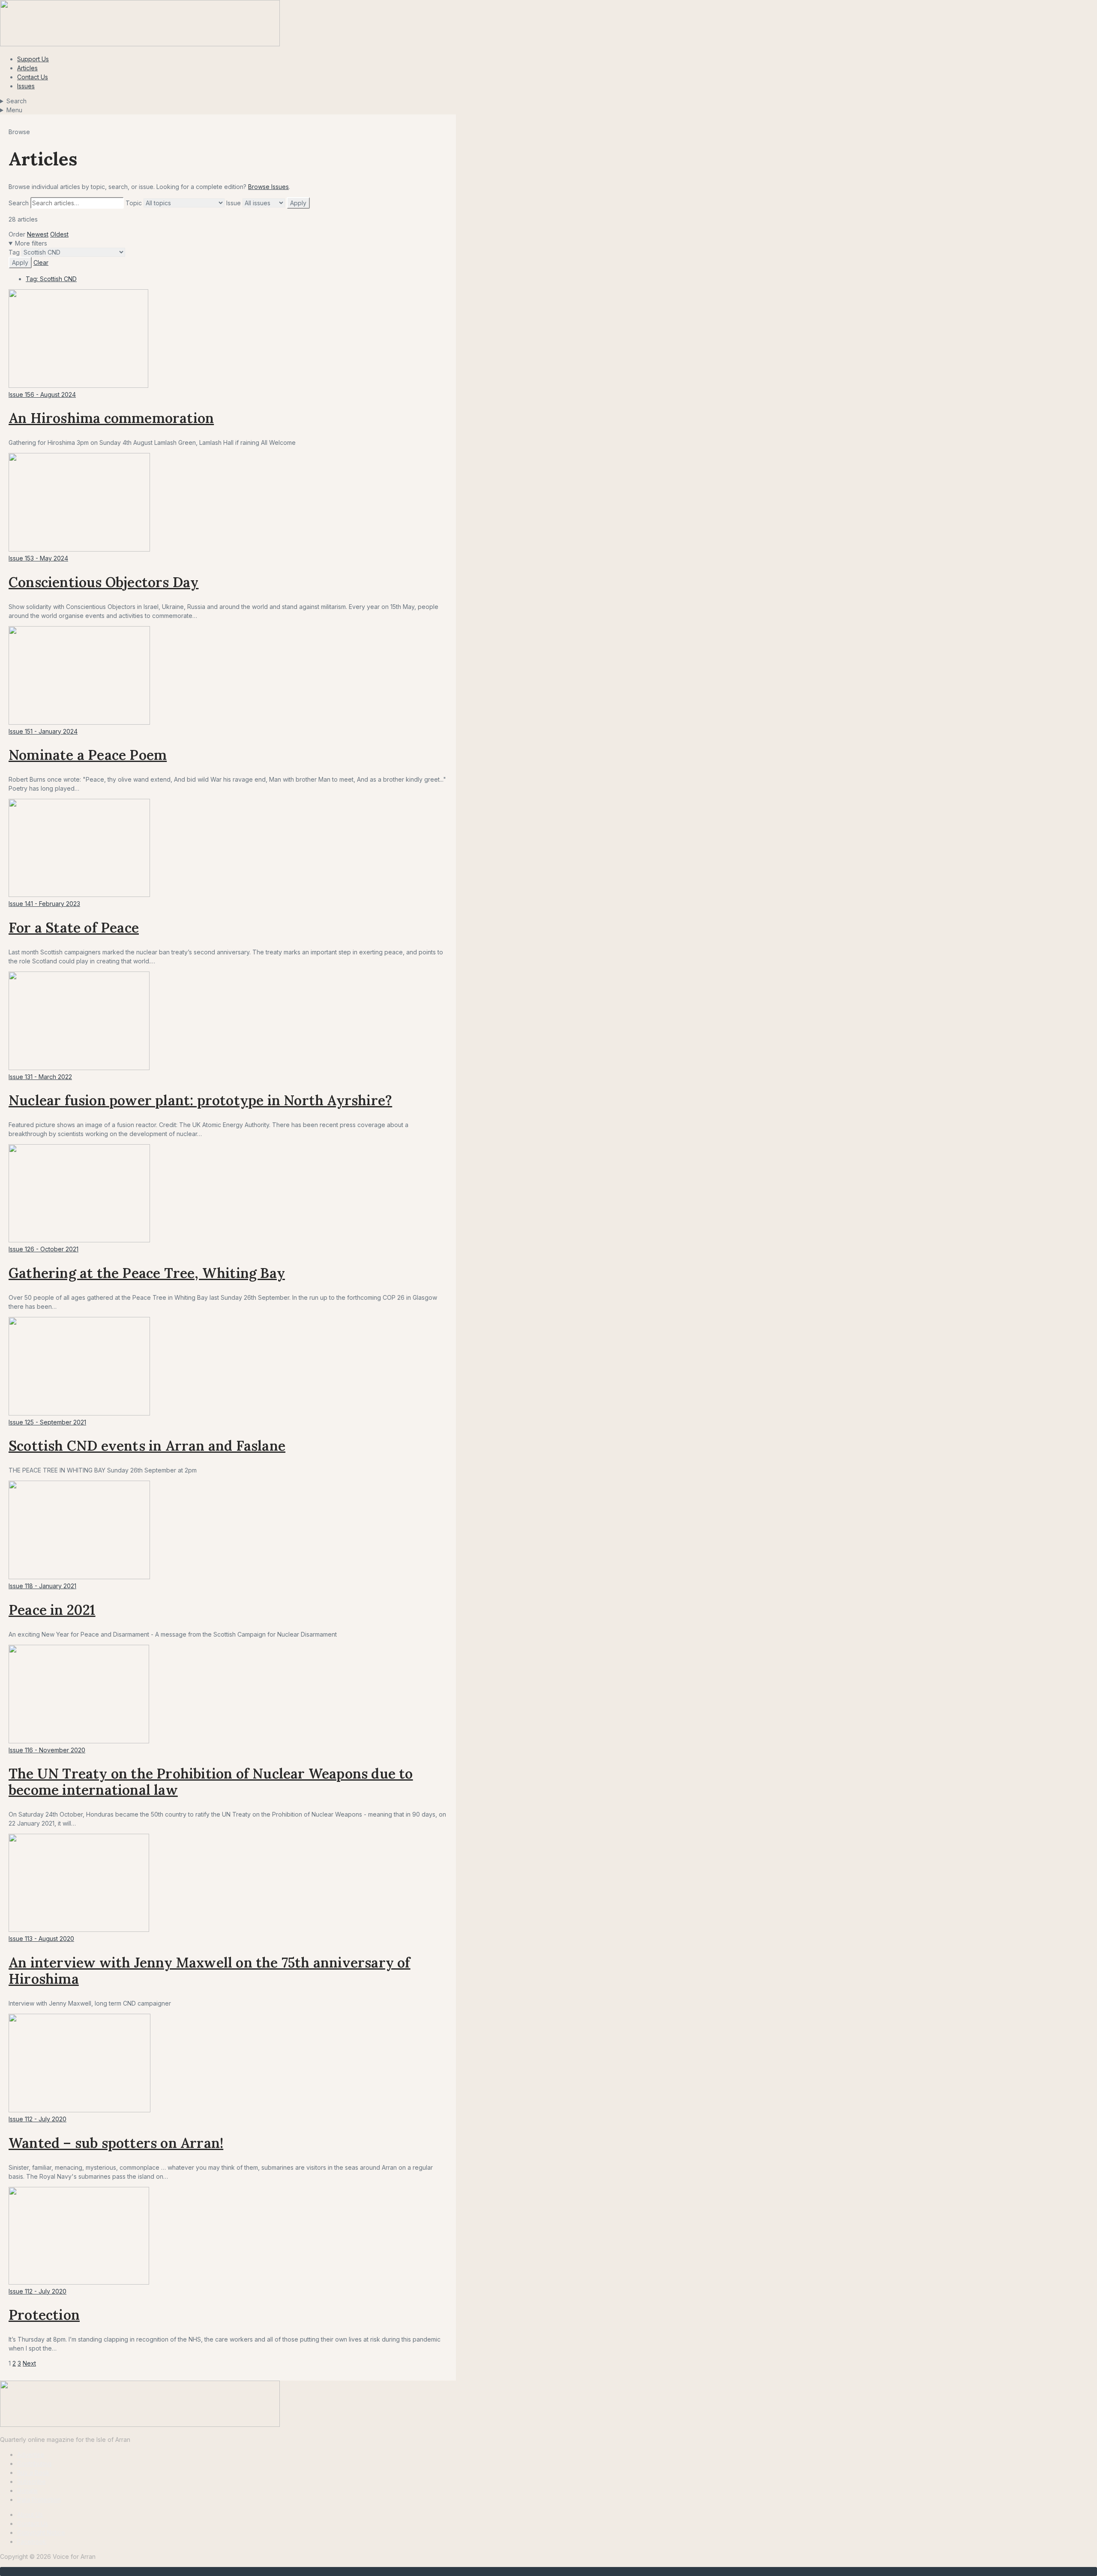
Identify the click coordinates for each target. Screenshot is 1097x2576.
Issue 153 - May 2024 (38, 558)
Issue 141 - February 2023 (44, 904)
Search (16, 101)
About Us (30, 2515)
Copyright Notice (41, 2533)
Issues (26, 86)
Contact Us (33, 77)
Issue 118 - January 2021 (42, 1586)
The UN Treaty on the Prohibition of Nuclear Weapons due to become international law (211, 1782)
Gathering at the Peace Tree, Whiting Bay (147, 1273)
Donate (27, 2491)
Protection (44, 2315)
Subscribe (31, 2482)
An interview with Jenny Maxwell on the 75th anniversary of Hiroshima (210, 1971)
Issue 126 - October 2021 (43, 1249)
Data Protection (39, 2500)
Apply (298, 203)
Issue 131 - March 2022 (40, 1077)
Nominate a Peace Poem (88, 755)
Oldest (59, 234)
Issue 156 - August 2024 (42, 394)
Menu (14, 110)
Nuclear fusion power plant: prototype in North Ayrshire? (200, 1100)
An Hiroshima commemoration (111, 418)
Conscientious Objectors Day (103, 582)
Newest (38, 234)
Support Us (33, 59)
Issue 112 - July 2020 (37, 2119)
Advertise (31, 2455)
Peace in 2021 (52, 1610)
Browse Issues (268, 187)
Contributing (34, 2464)
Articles (27, 68)
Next (29, 2363)
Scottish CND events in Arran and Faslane (147, 1446)
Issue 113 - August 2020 (41, 1939)
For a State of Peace (74, 928)
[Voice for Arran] (140, 2425)
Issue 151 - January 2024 (43, 731)
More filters (31, 243)
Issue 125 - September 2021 (47, 1422)
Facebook (32, 2542)
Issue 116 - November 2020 (47, 1750)
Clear (41, 262)
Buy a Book (33, 2473)
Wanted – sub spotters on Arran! (116, 2143)
